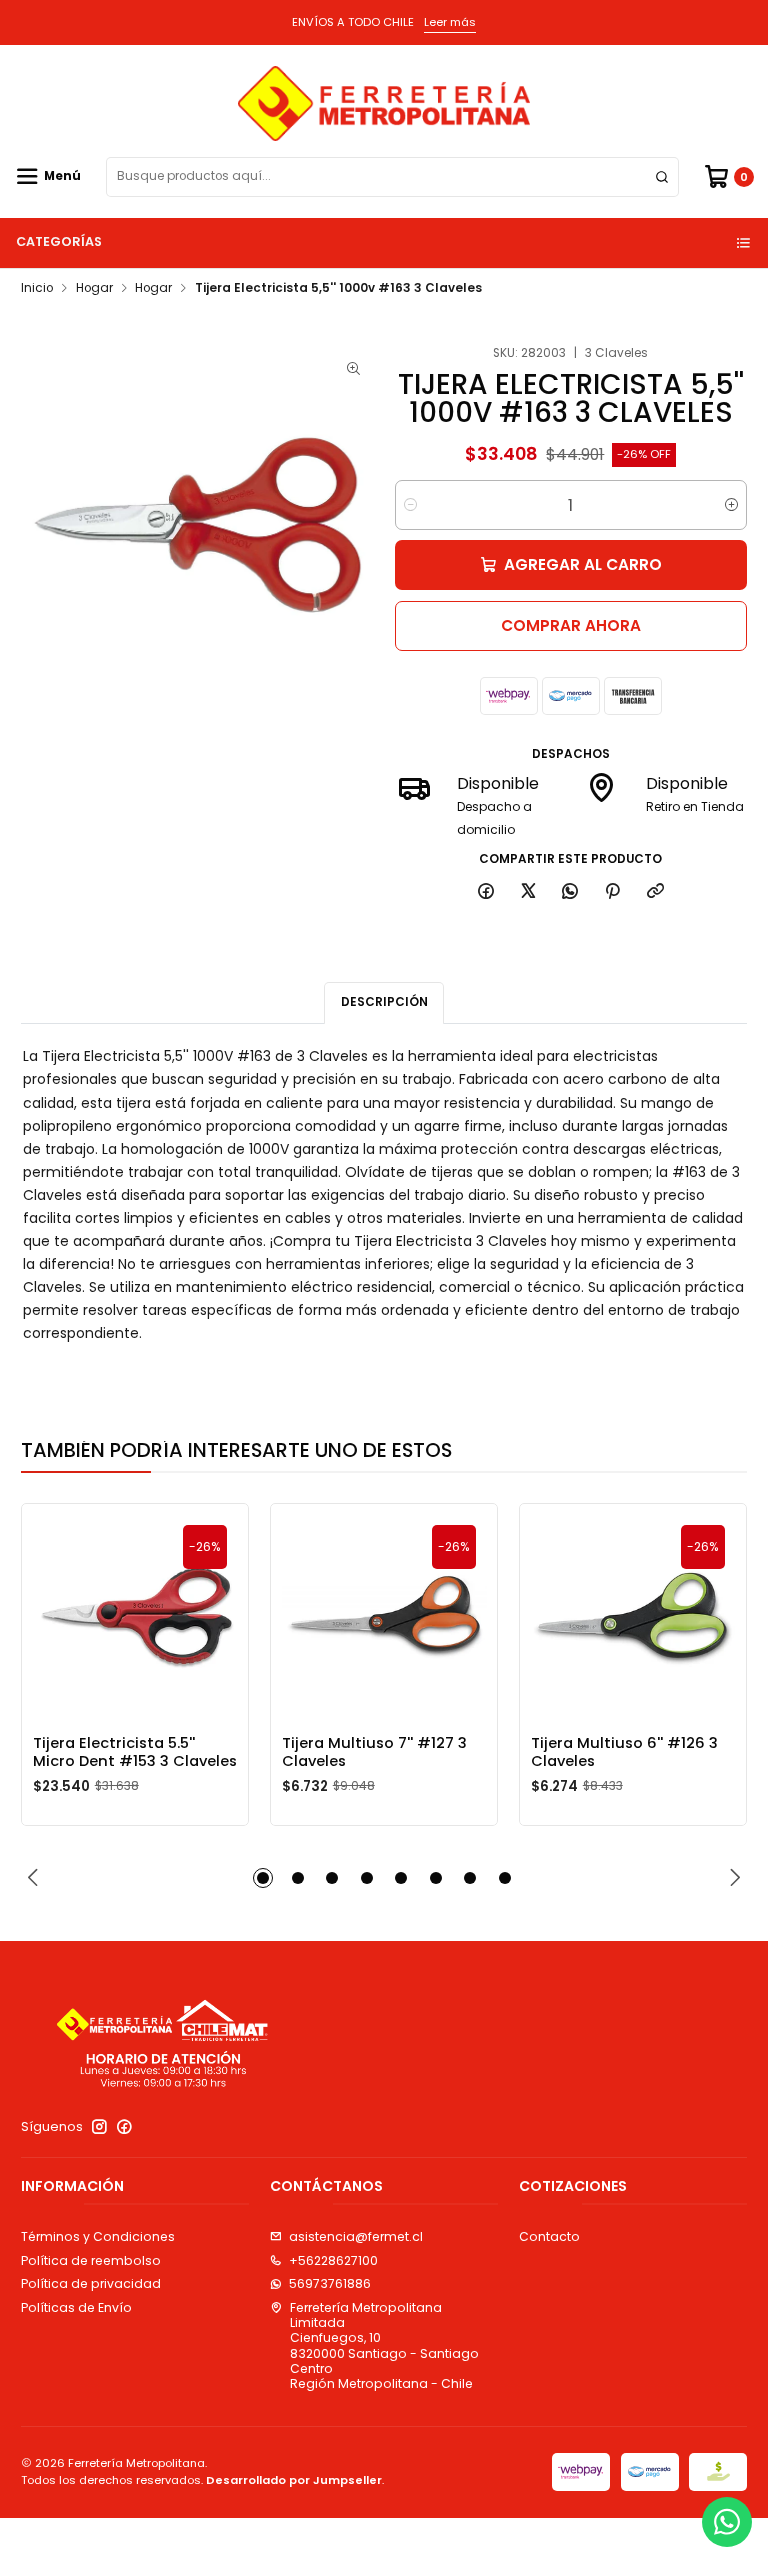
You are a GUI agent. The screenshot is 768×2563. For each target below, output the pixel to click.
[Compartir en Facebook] (486, 892)
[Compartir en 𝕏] (528, 892)
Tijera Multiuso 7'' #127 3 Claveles (374, 1752)
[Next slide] (732, 1878)
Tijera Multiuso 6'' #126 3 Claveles (624, 1752)
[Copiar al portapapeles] (655, 892)
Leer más (450, 22)
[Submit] (662, 177)
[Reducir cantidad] (410, 505)
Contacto (549, 2236)
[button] (263, 1878)
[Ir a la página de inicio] (383, 103)
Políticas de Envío (76, 2307)
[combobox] (392, 177)
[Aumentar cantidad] (731, 505)
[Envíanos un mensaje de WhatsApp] (727, 2522)
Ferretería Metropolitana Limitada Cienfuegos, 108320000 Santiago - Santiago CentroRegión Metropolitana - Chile (384, 2346)
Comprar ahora (571, 625)
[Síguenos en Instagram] (99, 2127)
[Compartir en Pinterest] (613, 892)
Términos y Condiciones (98, 2236)
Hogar (94, 289)
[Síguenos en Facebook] (124, 2127)
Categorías (59, 241)
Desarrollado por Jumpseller (294, 2480)
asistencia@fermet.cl (356, 2236)
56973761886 (330, 2283)
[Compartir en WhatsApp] (570, 892)
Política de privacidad (91, 2283)
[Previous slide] (36, 1878)
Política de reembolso (91, 2260)
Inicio (37, 289)
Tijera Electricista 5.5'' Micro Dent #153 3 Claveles (135, 1752)
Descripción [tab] (384, 1002)
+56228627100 (333, 2260)
